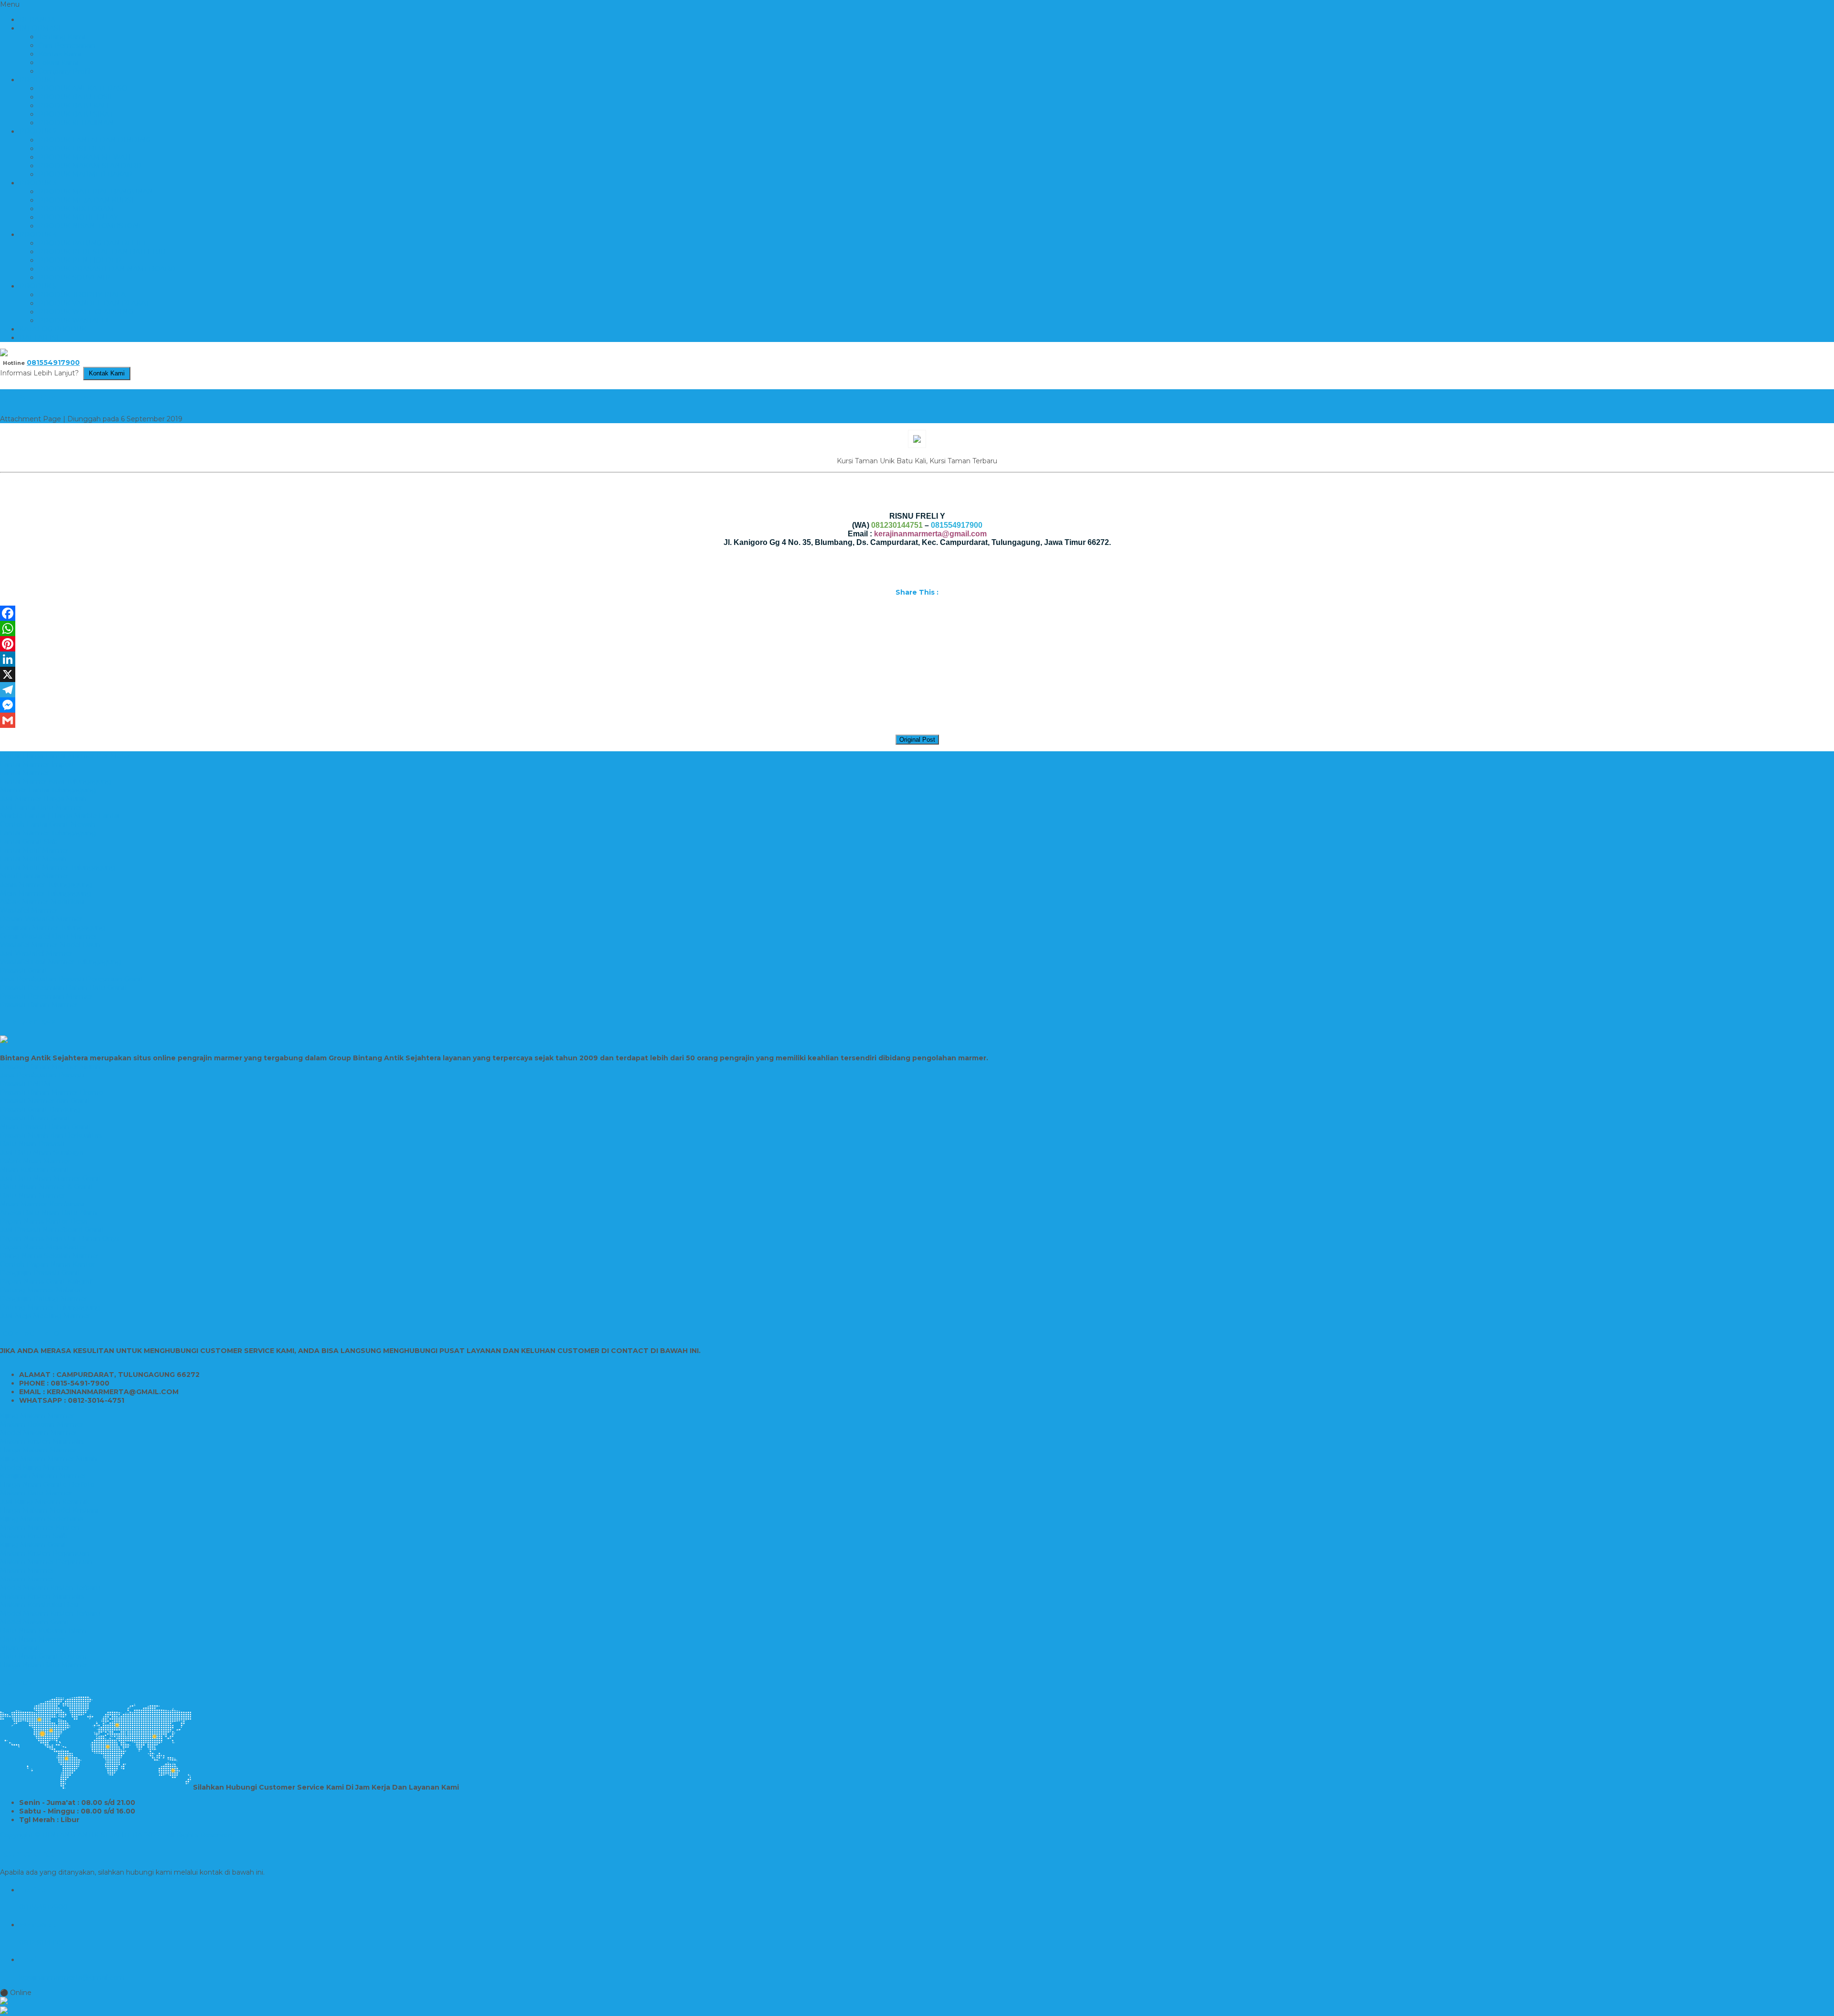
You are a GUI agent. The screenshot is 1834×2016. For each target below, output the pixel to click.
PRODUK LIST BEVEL (75, 149)
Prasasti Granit (24, 971)
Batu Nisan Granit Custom (43, 1656)
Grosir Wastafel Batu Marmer (48, 936)
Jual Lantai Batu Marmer (41, 807)
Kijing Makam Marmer (37, 1416)
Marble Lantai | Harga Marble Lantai (60, 816)
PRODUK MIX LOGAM (76, 209)
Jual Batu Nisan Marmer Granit (51, 1178)
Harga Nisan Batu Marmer (44, 1665)
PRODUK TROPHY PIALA (82, 295)
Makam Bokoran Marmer (42, 1424)
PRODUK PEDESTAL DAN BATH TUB (102, 252)
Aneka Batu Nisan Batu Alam (48, 1213)
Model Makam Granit (35, 1622)
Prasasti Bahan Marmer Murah (50, 1067)
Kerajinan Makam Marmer (43, 1476)
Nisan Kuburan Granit (35, 1170)
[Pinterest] (917, 644)
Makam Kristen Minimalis (42, 1441)
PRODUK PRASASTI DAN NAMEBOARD (107, 269)
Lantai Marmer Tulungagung (48, 833)
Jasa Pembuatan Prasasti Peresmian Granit (72, 979)
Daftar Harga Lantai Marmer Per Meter (65, 756)
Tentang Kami (62, 37)
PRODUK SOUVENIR (74, 277)
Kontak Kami (60, 54)
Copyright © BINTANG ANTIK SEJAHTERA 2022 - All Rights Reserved (116, 1835)
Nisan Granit (20, 1648)
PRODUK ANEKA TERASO (83, 88)
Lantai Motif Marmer (34, 850)
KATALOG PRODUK (53, 329)
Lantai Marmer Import (37, 764)
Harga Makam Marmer (38, 1450)
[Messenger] (917, 705)
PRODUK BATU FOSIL (76, 97)
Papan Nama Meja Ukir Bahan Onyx (60, 1238)
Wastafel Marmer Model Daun (50, 945)
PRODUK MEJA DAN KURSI (86, 200)
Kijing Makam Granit (33, 1545)
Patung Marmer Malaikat (42, 1290)
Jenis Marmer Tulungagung (46, 885)
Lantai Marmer (25, 773)
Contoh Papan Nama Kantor (48, 1264)
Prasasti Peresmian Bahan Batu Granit (64, 988)
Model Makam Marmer (38, 1433)
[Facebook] (917, 613)
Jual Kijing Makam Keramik (45, 1502)
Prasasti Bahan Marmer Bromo (52, 1092)
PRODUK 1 (37, 80)
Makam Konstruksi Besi (39, 1605)
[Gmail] (917, 720)
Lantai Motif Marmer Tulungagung (58, 867)
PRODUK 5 (38, 286)
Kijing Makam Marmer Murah (48, 1459)
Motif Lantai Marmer (34, 876)
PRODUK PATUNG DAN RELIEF (93, 243)
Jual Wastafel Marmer (36, 953)
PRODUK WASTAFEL (74, 320)
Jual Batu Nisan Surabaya (42, 1152)
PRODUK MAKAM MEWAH (85, 157)
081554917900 (53, 363)
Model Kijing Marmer (35, 1467)
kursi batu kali (49, 397)
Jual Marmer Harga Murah (43, 799)
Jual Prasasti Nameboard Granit (52, 1230)
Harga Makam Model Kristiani (49, 1510)
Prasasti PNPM (25, 1084)
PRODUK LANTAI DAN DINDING (95, 140)
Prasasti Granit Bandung (40, 1109)
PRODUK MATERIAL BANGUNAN (96, 192)
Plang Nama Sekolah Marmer (49, 1256)
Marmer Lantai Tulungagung (48, 790)
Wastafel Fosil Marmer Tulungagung (61, 962)
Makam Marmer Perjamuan (46, 1562)
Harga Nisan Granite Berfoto (47, 1484)
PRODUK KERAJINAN (76, 123)
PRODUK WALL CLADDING (86, 312)
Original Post (917, 740)
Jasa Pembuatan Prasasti (42, 1075)
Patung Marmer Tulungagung (50, 1307)
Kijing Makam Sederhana (42, 1519)
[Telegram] (917, 690)
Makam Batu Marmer (36, 1493)
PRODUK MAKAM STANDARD (90, 166)
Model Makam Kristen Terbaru (50, 1588)
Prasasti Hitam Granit (35, 1118)
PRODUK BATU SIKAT (76, 114)
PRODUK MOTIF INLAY (78, 217)
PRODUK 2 (38, 131)
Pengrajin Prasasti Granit (40, 1273)
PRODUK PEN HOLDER (80, 260)
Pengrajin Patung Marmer (44, 1299)
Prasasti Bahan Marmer (39, 1005)
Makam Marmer (27, 1570)
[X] (917, 674)
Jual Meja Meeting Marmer (45, 1316)
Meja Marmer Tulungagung (46, 893)
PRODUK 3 (38, 183)
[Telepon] (917, 2011)
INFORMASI (40, 28)
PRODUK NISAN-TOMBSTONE (91, 226)
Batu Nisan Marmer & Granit (47, 1187)
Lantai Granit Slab (29, 842)
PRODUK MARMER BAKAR (85, 174)
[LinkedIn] (917, 659)
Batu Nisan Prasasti (32, 1144)
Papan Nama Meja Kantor (43, 1247)
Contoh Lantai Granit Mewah (48, 824)
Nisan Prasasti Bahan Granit (46, 1127)
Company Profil (64, 71)
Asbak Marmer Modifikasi (42, 902)
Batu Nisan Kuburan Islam (43, 1631)
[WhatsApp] (917, 629)
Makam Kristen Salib (34, 1536)
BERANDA (37, 20)
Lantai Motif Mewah (33, 859)
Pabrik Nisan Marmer (35, 1161)
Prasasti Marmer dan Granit (45, 1101)
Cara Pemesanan (67, 45)
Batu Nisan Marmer (33, 1195)
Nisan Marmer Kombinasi (42, 1204)
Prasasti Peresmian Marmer (46, 996)
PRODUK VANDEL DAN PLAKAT (94, 303)
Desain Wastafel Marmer (41, 919)
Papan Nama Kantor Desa (44, 1221)
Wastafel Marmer (29, 910)
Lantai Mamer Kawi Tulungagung (56, 781)
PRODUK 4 (38, 235)
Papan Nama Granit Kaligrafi (47, 1281)
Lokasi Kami (58, 63)
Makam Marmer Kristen (40, 1527)
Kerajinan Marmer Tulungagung (53, 928)
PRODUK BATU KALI (74, 106)
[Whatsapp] (917, 2002)
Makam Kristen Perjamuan (45, 1553)
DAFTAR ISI (39, 338)
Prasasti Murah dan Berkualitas (51, 1135)
